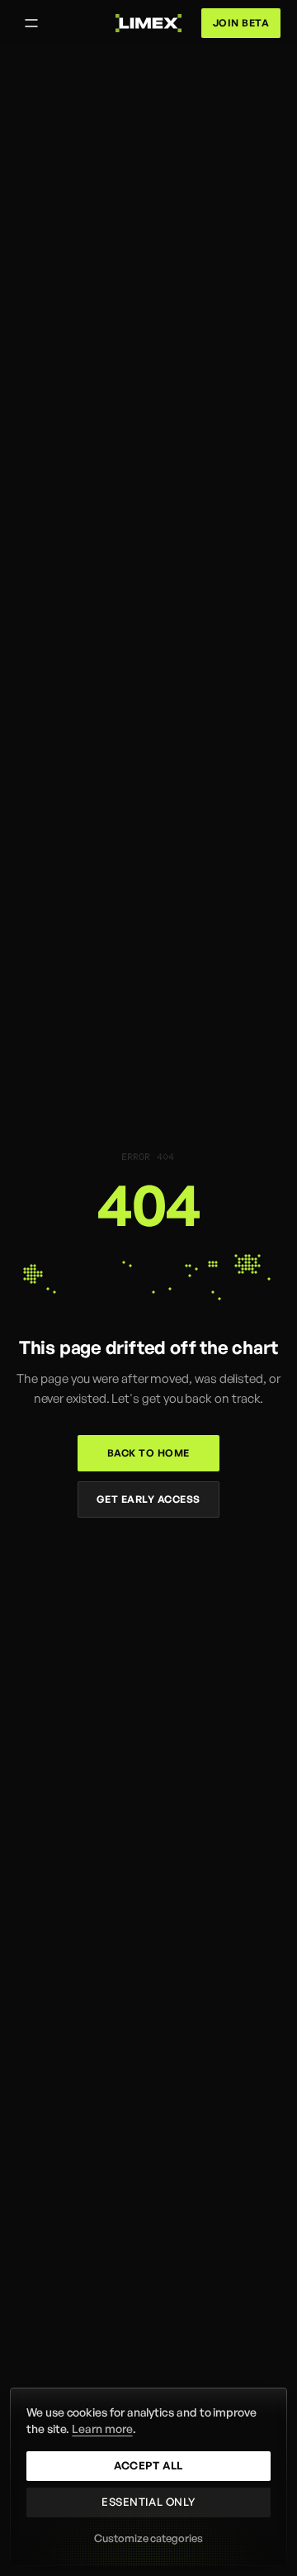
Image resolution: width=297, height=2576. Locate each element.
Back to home (148, 1453)
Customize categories (148, 2538)
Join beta (241, 23)
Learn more (102, 2429)
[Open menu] (31, 23)
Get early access (148, 1499)
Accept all (148, 2465)
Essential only (148, 2502)
